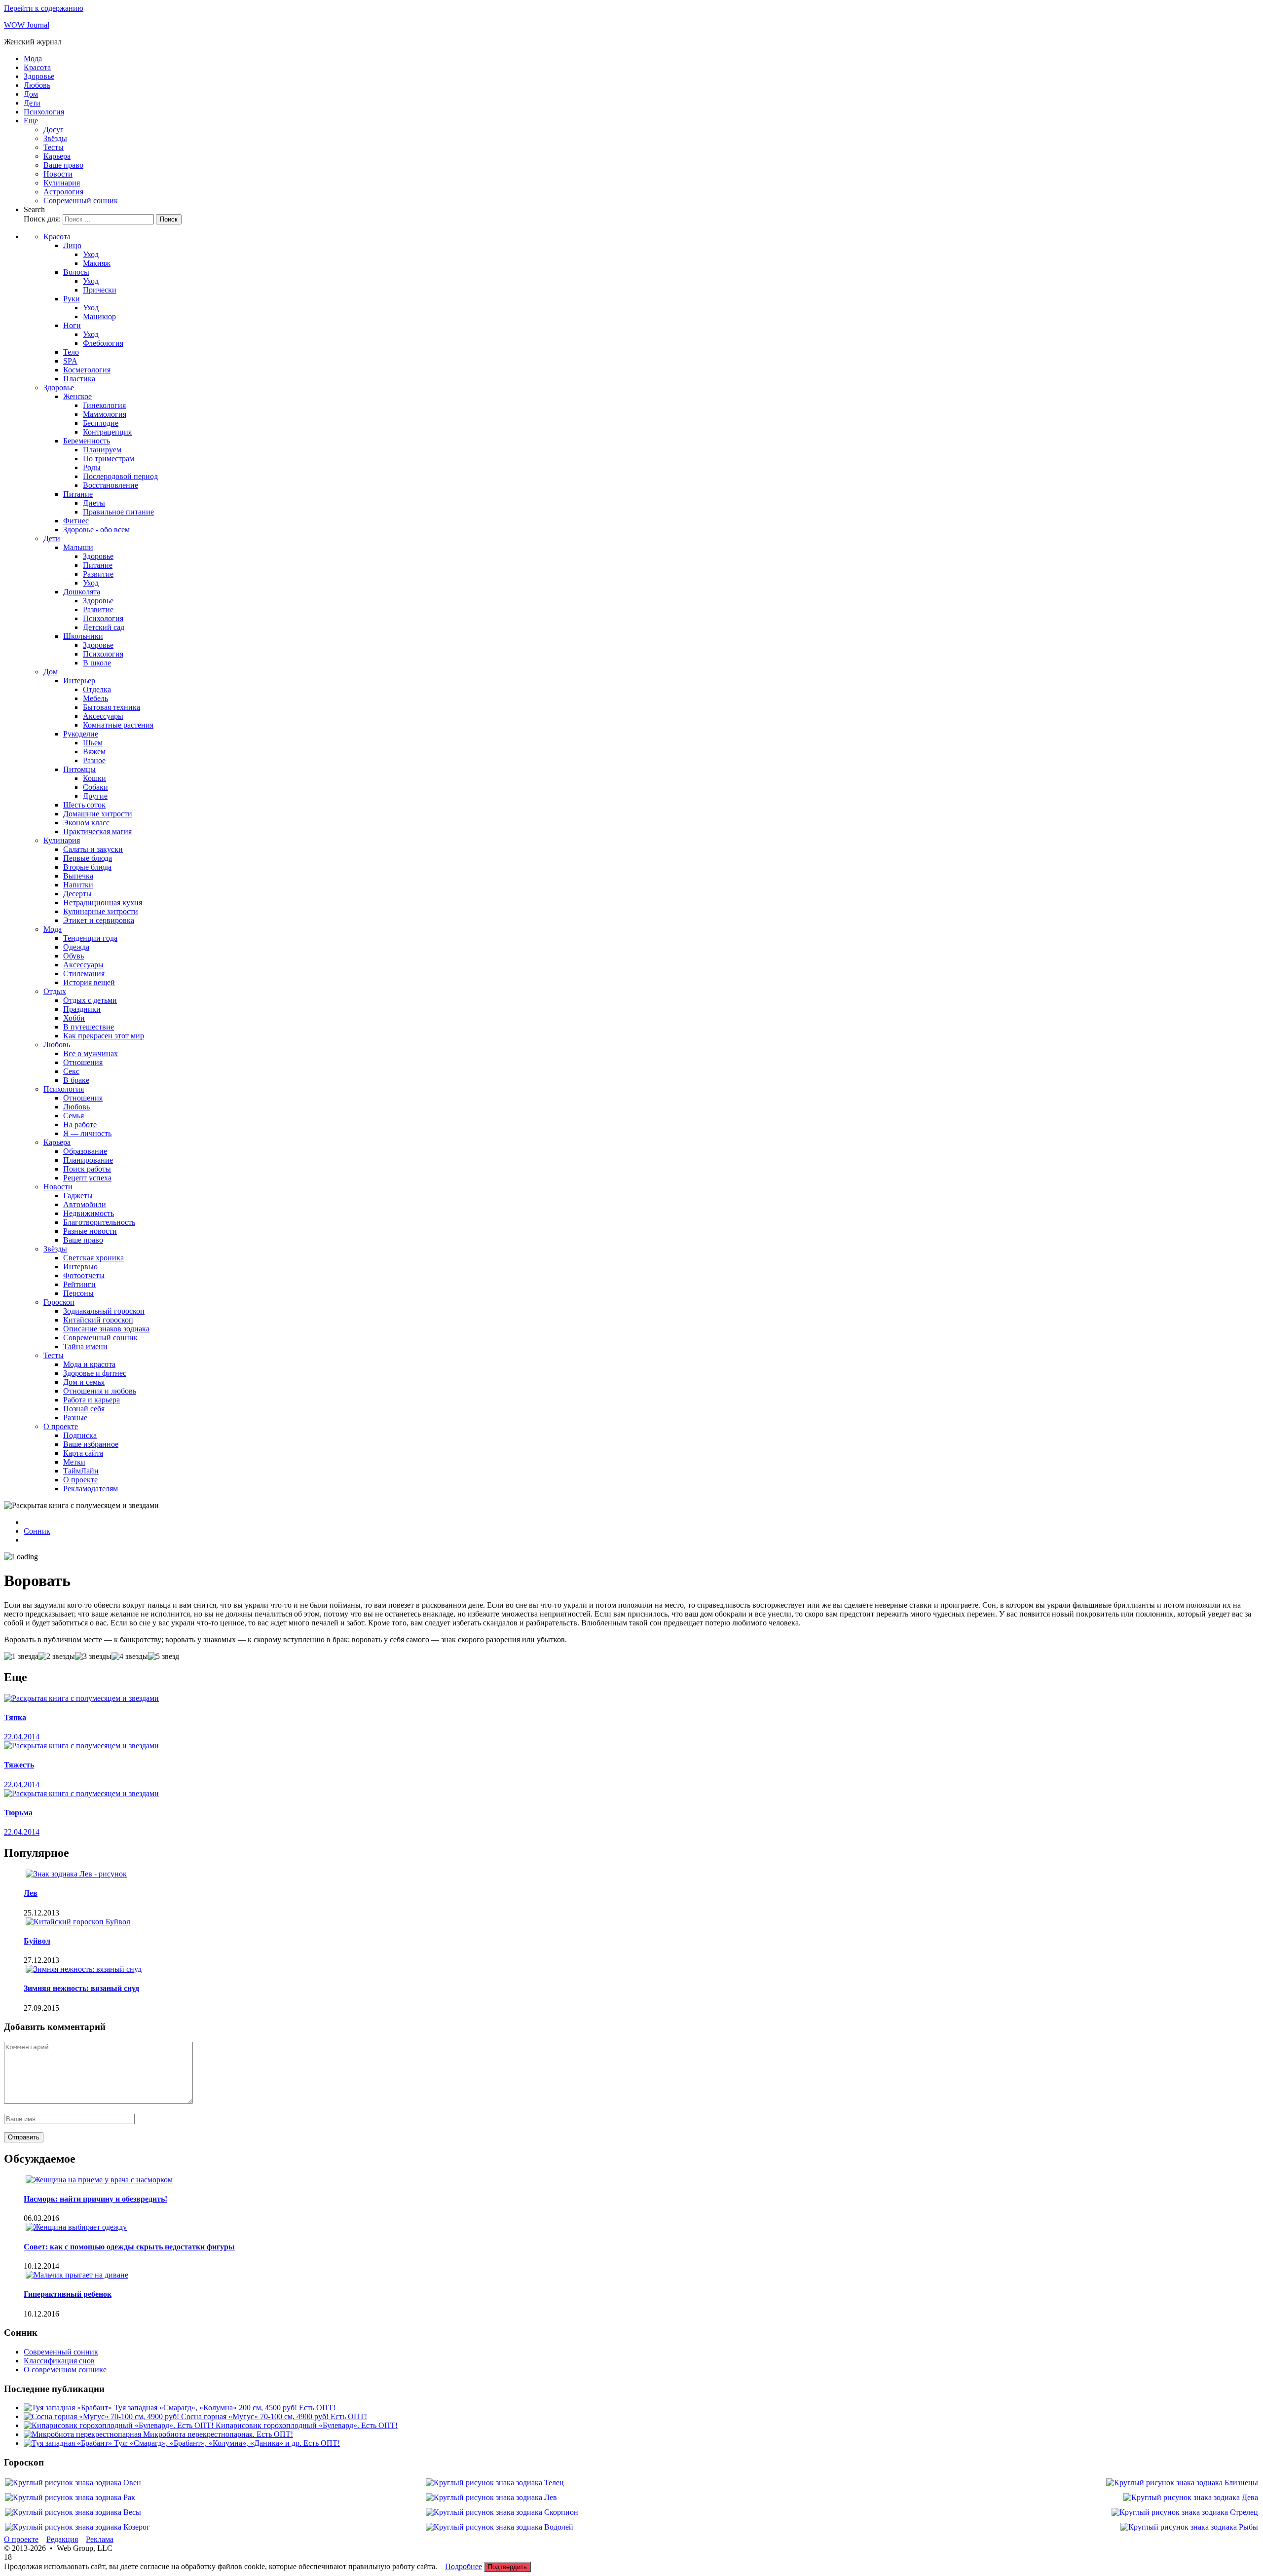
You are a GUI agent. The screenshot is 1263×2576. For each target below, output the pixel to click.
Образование (85, 1151)
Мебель (95, 698)
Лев (31, 1893)
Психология (44, 112)
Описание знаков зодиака (106, 1329)
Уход (91, 254)
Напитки (78, 885)
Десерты (77, 894)
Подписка (80, 1435)
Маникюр (99, 316)
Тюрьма (18, 1813)
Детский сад (104, 627)
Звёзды (55, 138)
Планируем (102, 450)
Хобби (74, 1018)
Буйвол (37, 1941)
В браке (76, 1080)
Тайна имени (85, 1346)
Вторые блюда (87, 867)
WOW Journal (27, 25)
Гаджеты (78, 1196)
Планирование (88, 1160)
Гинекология (104, 405)
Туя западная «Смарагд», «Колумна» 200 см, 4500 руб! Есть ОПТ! (225, 2408)
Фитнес (76, 521)
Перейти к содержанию (44, 8)
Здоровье (39, 76)
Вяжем (94, 752)
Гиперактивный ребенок (68, 2294)
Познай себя (84, 1409)
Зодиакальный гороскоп (104, 1311)
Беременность (87, 441)
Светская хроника (93, 1258)
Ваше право (63, 165)
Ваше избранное (91, 1444)
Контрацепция (107, 432)
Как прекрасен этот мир (104, 1036)
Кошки (94, 778)
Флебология (103, 343)
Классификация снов (59, 2361)
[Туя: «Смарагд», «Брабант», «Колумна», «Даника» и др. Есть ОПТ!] (69, 2443)
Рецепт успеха (87, 1178)
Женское (77, 396)
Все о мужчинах (91, 1053)
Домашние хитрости (98, 814)
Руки (72, 299)
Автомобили (85, 1204)
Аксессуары (103, 716)
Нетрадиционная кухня (103, 902)
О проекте (61, 1426)
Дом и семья (84, 1382)
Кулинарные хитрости (101, 911)
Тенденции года (90, 938)
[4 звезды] (130, 1656)
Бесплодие (101, 423)
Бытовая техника (111, 707)
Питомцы (79, 769)
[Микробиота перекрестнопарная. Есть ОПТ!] (83, 2434)
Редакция (62, 2539)
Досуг (54, 129)
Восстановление (111, 485)
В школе (97, 663)
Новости (58, 174)
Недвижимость (89, 1213)
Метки (74, 1462)
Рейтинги (79, 1284)
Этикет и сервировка (99, 920)
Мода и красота (89, 1364)
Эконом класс (86, 823)
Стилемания (84, 974)
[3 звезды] (93, 1656)
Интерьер (79, 681)
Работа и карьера (92, 1400)
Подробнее (464, 2566)
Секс (71, 1071)
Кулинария (62, 183)
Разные (75, 1417)
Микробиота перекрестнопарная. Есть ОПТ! (218, 2434)
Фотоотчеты (84, 1275)
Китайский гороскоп (98, 1320)
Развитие (98, 574)
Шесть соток (84, 805)
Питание (78, 494)
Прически (100, 290)
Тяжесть (19, 1765)
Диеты (94, 503)
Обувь (74, 956)
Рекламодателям (91, 1489)
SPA (70, 361)
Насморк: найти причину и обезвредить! (95, 2199)
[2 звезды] (57, 1656)
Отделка (97, 689)
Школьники (83, 636)
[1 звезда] (21, 1656)
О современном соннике (65, 2370)
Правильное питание (118, 512)
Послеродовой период (120, 476)
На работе (80, 1124)
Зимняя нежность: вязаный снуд (81, 1988)
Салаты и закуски (93, 849)
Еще (31, 121)
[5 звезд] (164, 1656)
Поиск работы (87, 1169)
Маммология (105, 414)
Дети (32, 103)
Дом (31, 94)
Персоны (78, 1293)
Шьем (93, 743)
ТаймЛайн (81, 1471)
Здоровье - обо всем (96, 530)
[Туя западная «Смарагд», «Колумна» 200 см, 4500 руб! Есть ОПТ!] (69, 2408)
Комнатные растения (118, 725)
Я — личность (87, 1133)
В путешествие (89, 1027)
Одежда (76, 947)
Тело (71, 352)
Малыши (78, 547)
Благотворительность (99, 1222)
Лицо (72, 245)
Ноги (72, 325)
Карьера (57, 156)
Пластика (79, 379)
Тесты (54, 147)
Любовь (37, 85)
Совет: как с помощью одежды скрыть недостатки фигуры (129, 2247)
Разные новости (90, 1231)
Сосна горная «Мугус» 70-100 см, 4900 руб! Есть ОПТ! (274, 2416)
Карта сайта (83, 1453)
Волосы (76, 272)
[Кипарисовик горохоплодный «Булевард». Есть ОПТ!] (120, 2425)
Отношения (83, 1062)
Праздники (82, 1009)
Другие (95, 796)
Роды (92, 467)
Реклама (100, 2539)
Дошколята (82, 592)
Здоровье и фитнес (95, 1373)
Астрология (63, 192)
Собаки (95, 787)
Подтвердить (507, 2567)
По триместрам (109, 459)
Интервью (80, 1267)
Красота (37, 67)
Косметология (87, 370)
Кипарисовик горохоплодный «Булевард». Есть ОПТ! (307, 2425)
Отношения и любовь (100, 1391)
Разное (94, 760)
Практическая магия (97, 831)
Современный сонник (81, 201)
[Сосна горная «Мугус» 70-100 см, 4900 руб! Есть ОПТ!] (102, 2416)
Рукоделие (81, 734)
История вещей (89, 982)
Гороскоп (59, 1302)
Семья (74, 1116)
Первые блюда (88, 858)
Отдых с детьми (90, 1000)
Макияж (97, 263)
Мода (33, 58)
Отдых (55, 991)
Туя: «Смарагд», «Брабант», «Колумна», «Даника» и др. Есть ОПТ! (227, 2443)
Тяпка (15, 1717)
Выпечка (78, 876)
